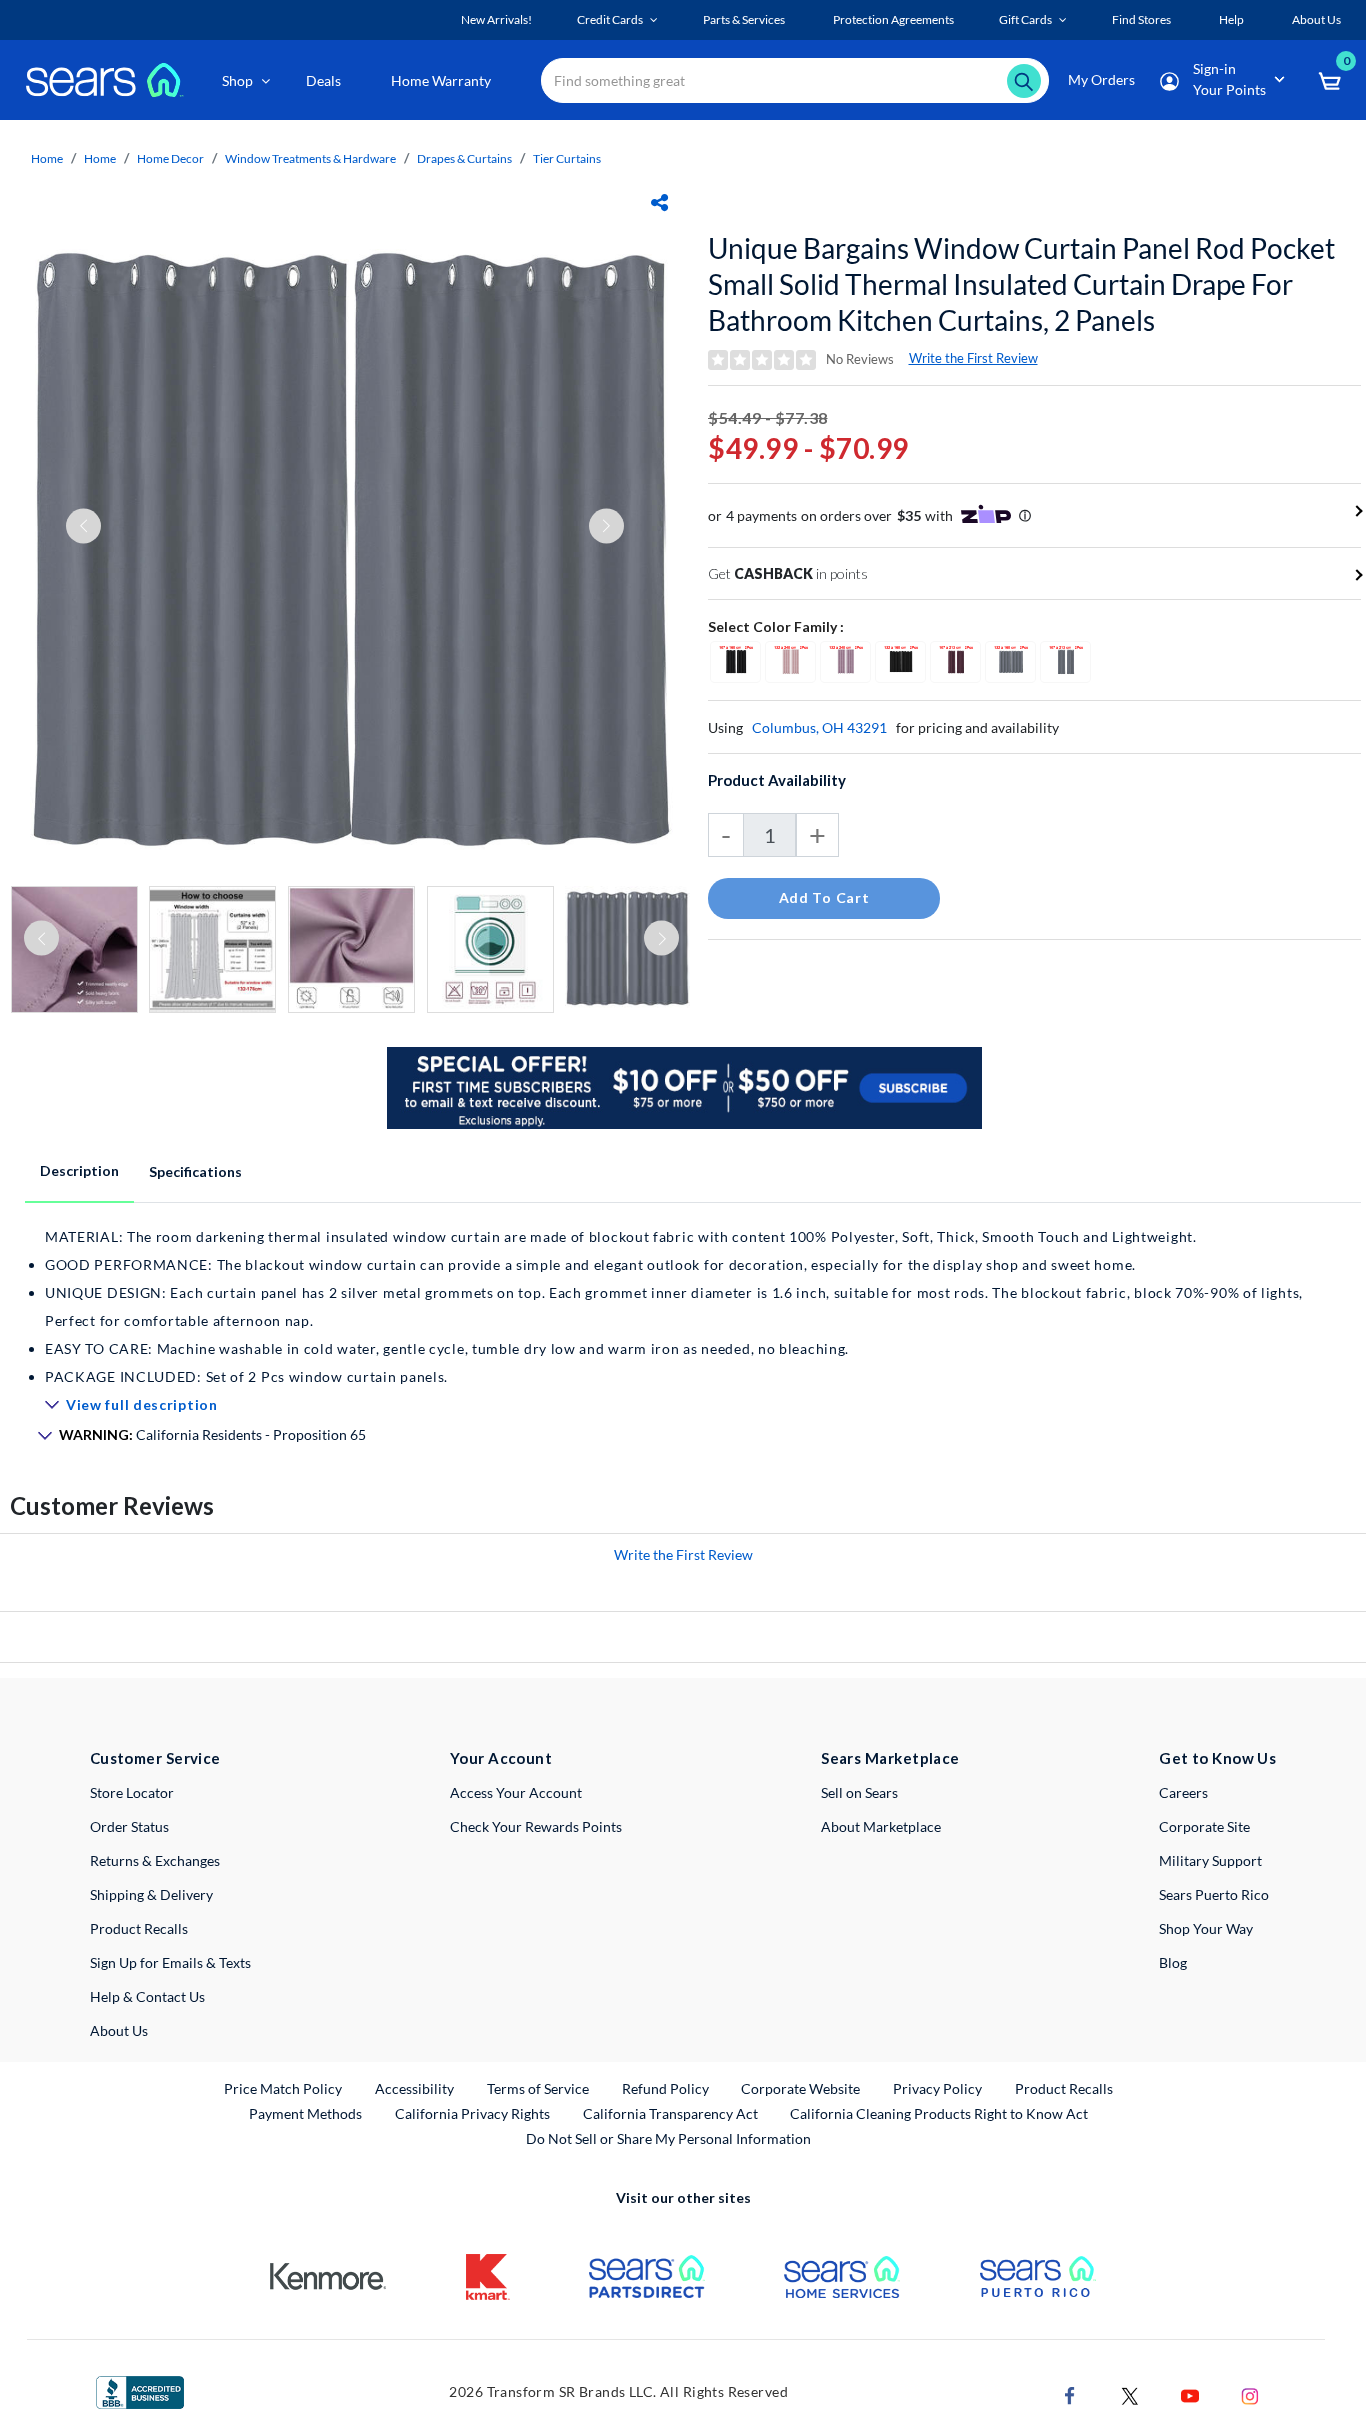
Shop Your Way (1206, 1928)
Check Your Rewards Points (536, 1826)
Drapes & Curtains (464, 158)
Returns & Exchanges (155, 1860)
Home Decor (170, 158)
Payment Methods (305, 2113)
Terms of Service (538, 2088)
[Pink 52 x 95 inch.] (791, 663)
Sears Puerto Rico (1214, 1894)
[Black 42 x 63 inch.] (736, 663)
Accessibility (414, 2088)
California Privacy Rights (472, 2113)
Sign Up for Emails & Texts (170, 1962)
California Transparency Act (670, 2113)
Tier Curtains (567, 158)
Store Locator (132, 1792)
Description (79, 1170)
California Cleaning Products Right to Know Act (939, 2113)
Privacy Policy (937, 2088)
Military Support (1210, 1860)
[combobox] (795, 80)
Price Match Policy (283, 2088)
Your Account (501, 1758)
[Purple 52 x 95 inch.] (846, 663)
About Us (119, 2030)
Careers (1183, 1792)
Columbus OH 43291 (819, 727)
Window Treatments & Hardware (310, 158)
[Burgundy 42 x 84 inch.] (956, 663)
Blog (1173, 1962)
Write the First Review (973, 358)
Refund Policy (665, 2088)
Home (47, 158)
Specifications (195, 1171)
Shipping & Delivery (151, 1894)
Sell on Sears (859, 1792)
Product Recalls (139, 1928)
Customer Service (155, 1758)
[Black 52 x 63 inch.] (901, 663)
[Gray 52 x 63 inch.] (1011, 663)
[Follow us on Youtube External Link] (1190, 2393)
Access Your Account (516, 1792)
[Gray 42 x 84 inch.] (1066, 663)
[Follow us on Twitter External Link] (1130, 2393)
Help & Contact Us (147, 1996)
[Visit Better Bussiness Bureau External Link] (140, 2390)
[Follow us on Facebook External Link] (1070, 2393)
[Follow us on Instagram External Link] (1250, 2393)
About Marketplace (881, 1826)
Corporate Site (1204, 1826)
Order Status (129, 1826)
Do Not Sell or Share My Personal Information (668, 2138)
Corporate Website (801, 2088)
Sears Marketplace (890, 1758)
